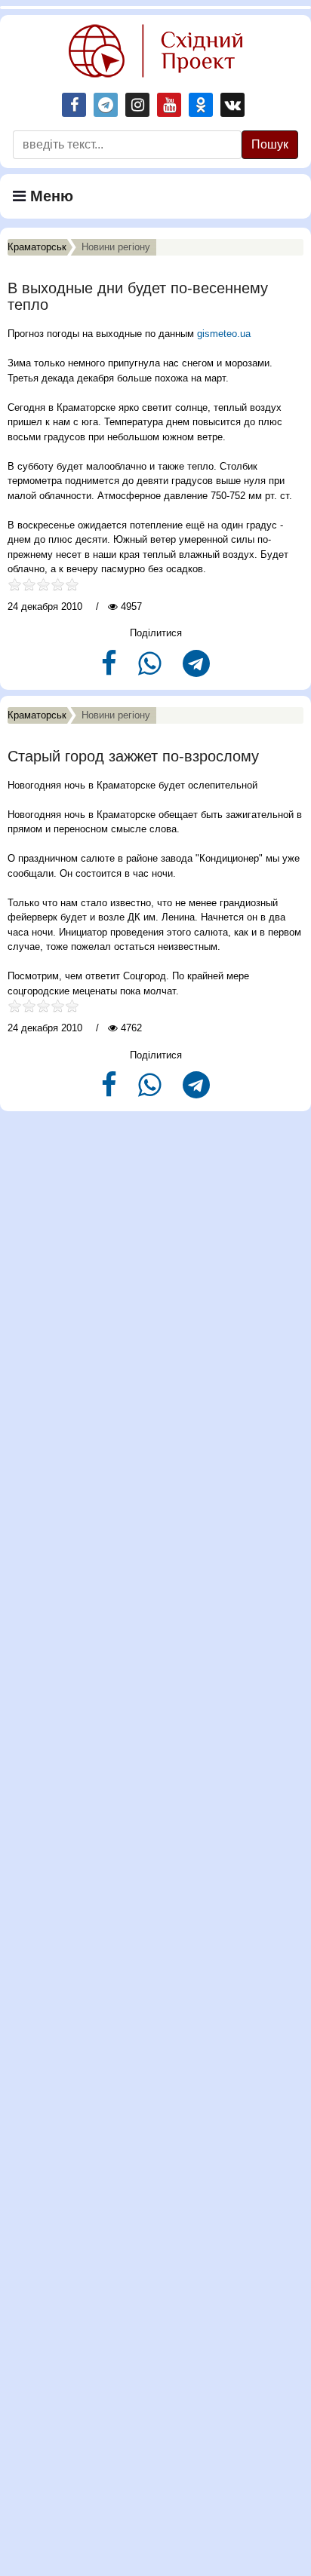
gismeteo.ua (224, 334)
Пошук (270, 144)
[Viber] (151, 670)
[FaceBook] (111, 670)
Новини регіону (116, 247)
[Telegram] (196, 670)
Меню (49, 196)
